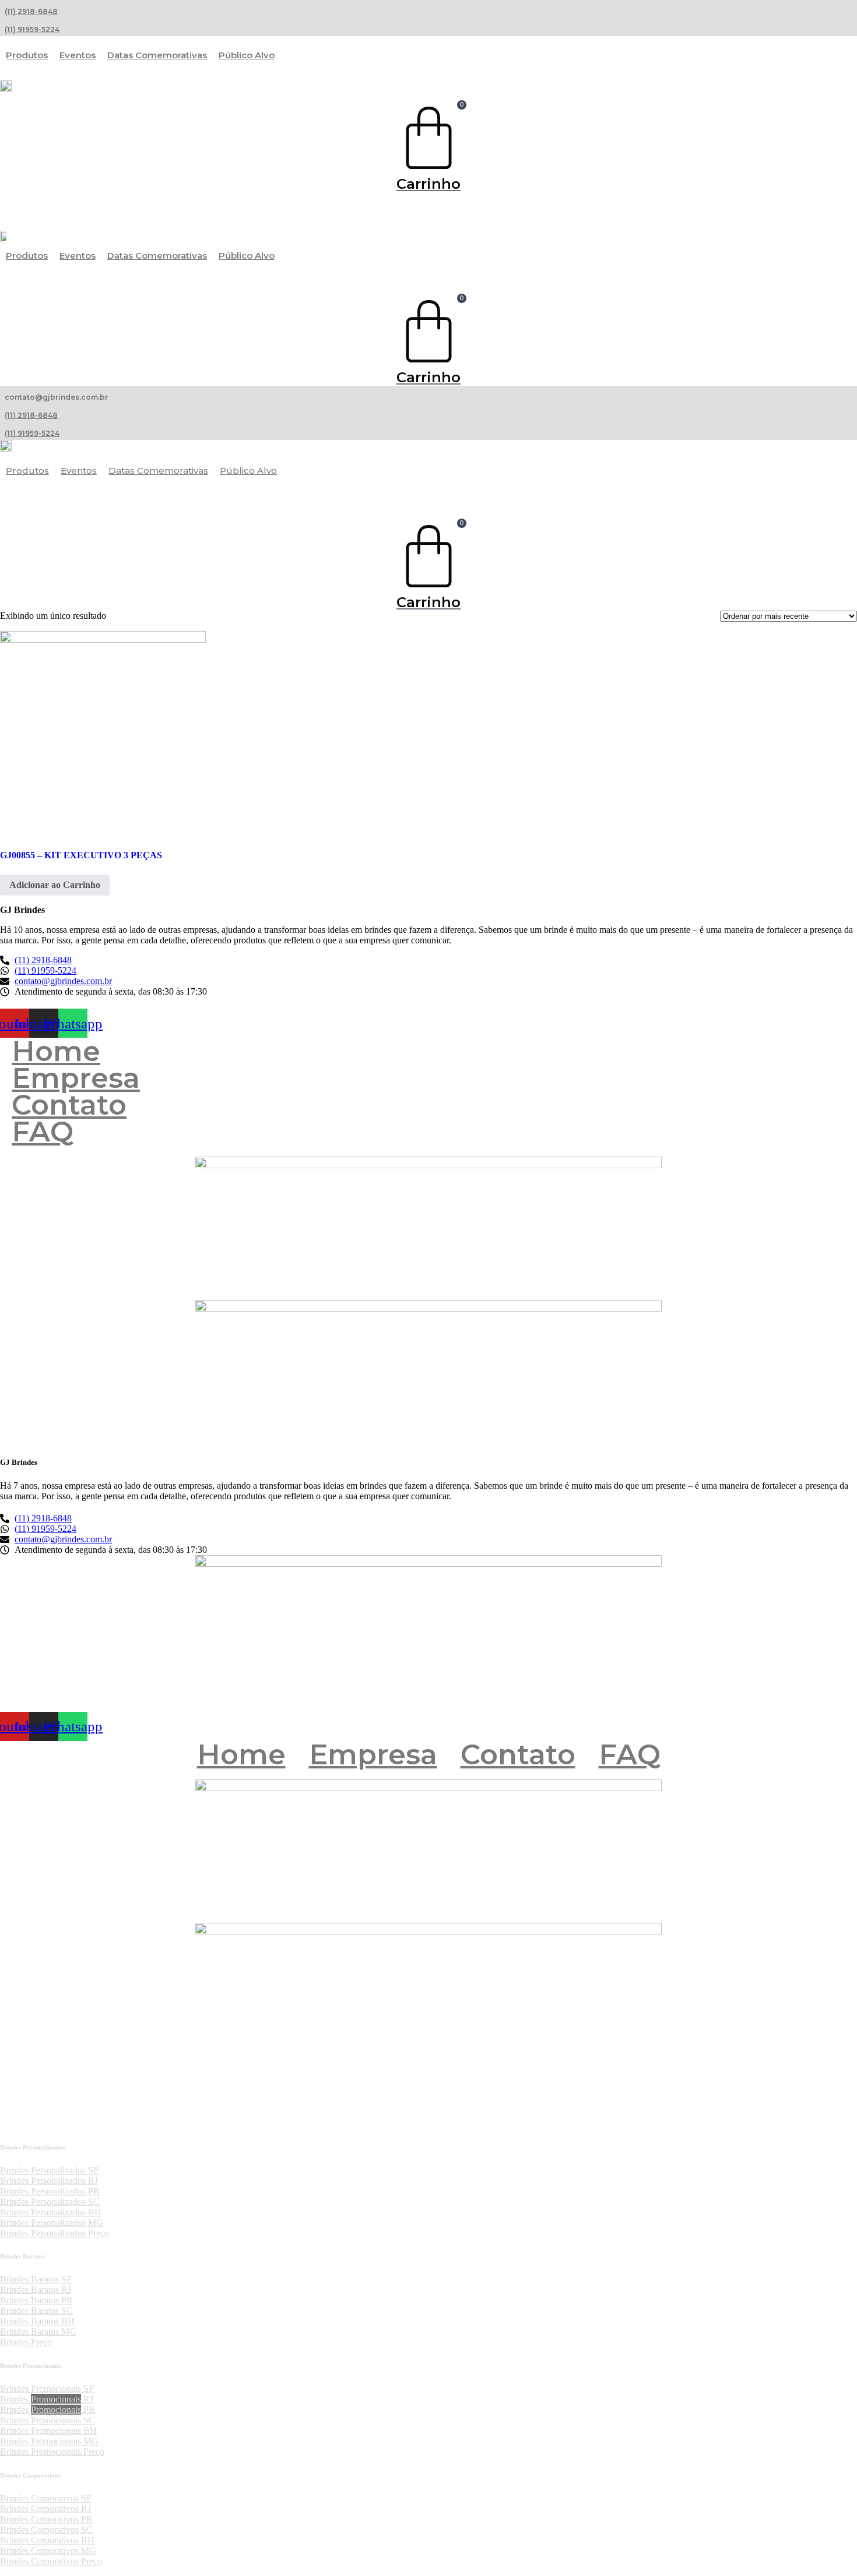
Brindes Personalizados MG (52, 2223)
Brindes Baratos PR (36, 2300)
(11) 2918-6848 (31, 11)
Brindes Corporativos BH (47, 2540)
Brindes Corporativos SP (46, 2498)
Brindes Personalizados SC (50, 2202)
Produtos (27, 55)
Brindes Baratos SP (36, 2279)
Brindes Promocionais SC (48, 2420)
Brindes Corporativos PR (46, 2519)
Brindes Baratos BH (37, 2321)
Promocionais (56, 2399)
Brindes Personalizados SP (49, 2170)
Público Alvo (247, 55)
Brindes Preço (26, 2342)
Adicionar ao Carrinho (55, 885)
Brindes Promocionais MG (49, 2441)
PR (88, 2410)
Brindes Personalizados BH (51, 2212)
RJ (87, 2399)
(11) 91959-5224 (32, 29)
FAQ (43, 1132)
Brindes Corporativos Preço (51, 2561)
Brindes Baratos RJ (36, 2290)
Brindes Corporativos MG (48, 2551)
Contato (69, 1105)
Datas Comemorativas (157, 55)
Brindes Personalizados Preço (55, 2233)
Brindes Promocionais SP (47, 2389)
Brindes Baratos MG (38, 2332)
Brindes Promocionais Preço (52, 2452)
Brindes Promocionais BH (48, 2431)
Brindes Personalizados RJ (49, 2181)
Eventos (78, 55)
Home (56, 1051)
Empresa (76, 1078)
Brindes (15, 2399)
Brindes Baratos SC (36, 2311)
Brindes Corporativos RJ (45, 2509)
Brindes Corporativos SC (46, 2530)
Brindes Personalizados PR (50, 2191)
